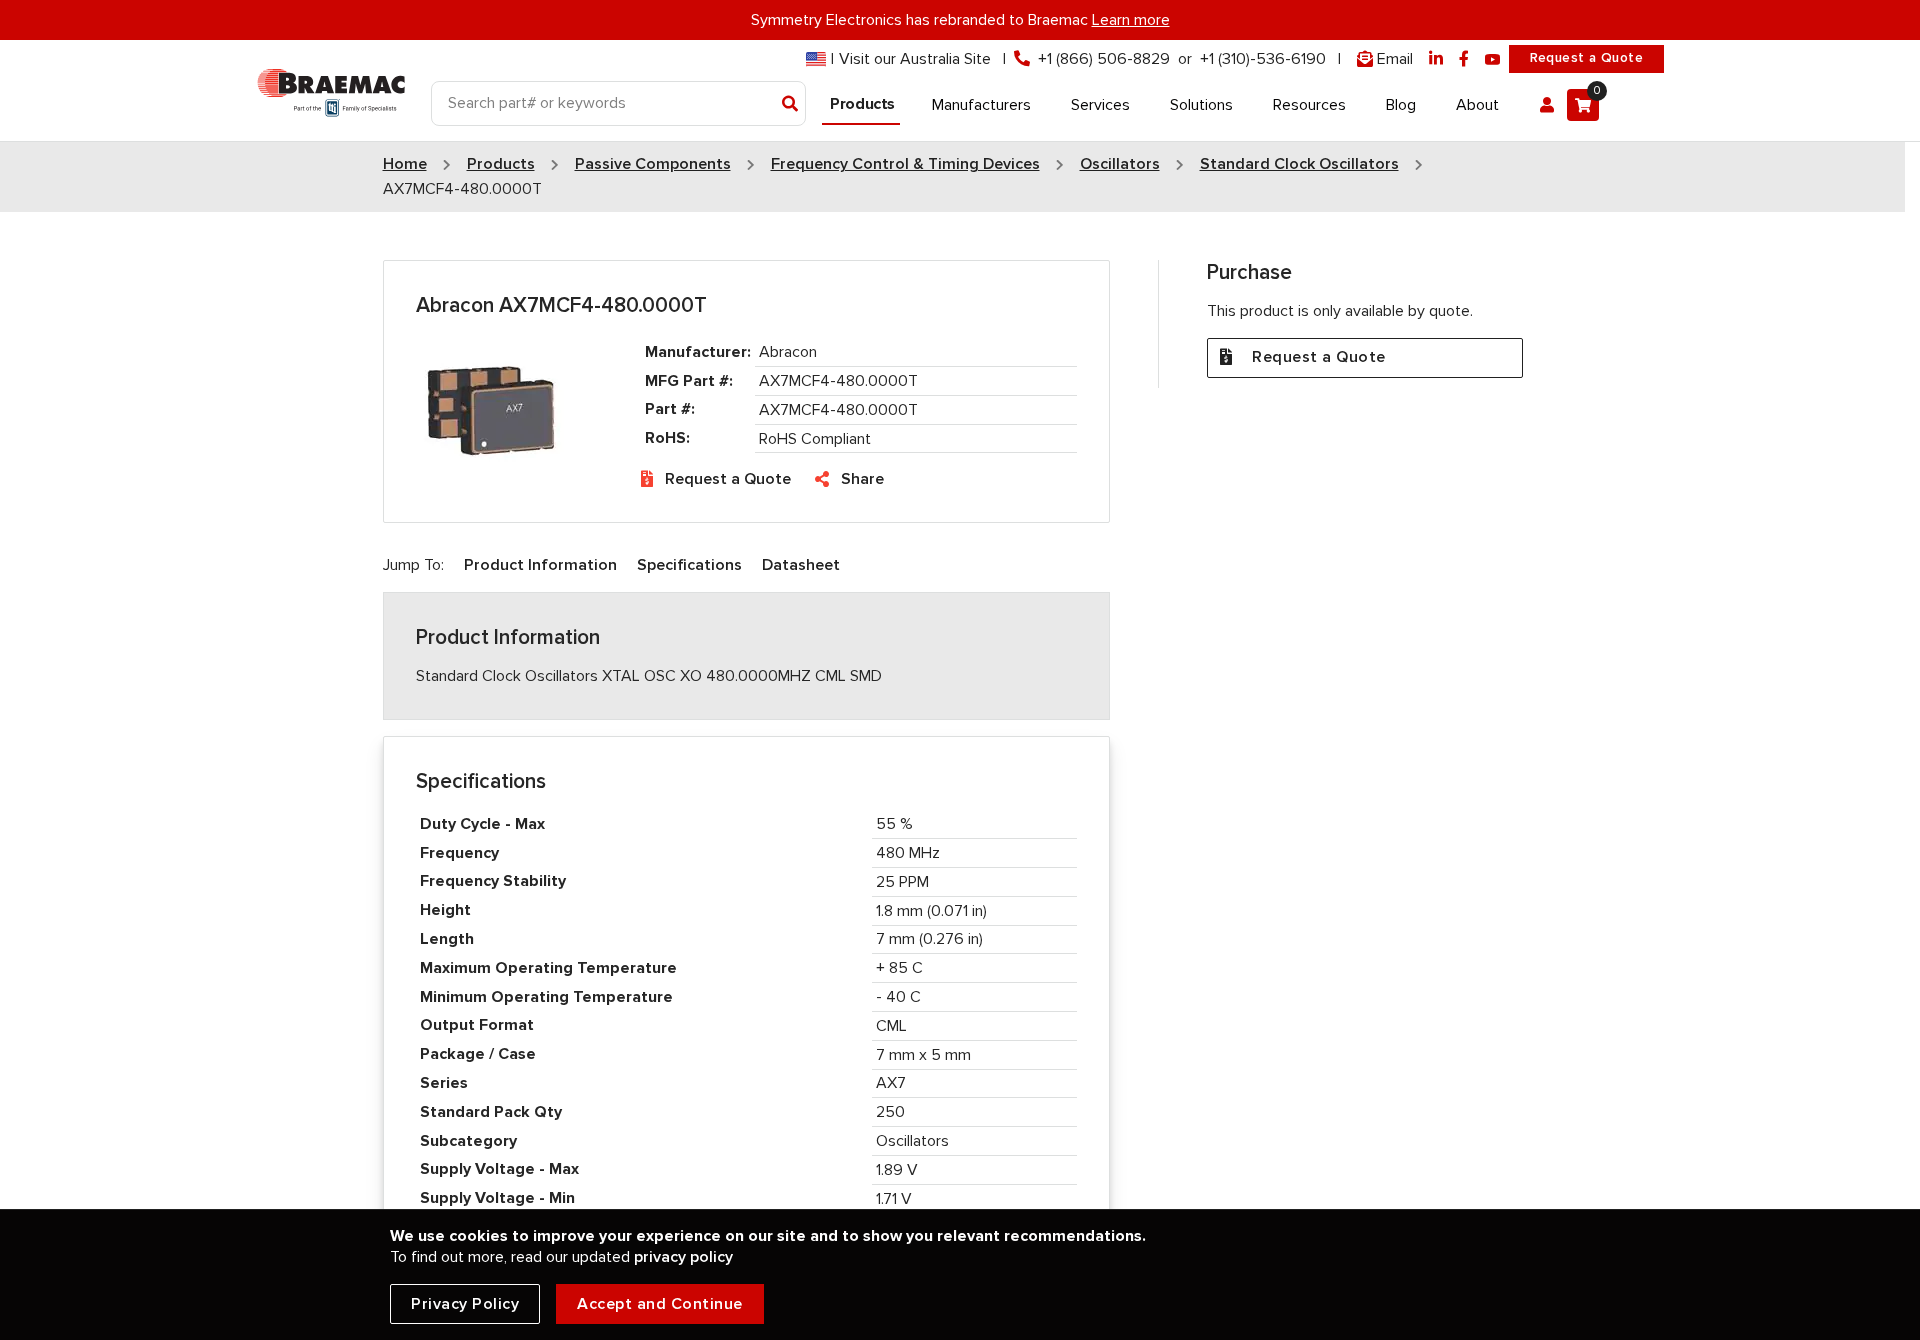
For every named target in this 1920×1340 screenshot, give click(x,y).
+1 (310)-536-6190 (1263, 59)
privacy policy (683, 1257)
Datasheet (801, 565)
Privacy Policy (465, 1304)
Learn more (1131, 20)
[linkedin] (1436, 59)
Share (862, 479)
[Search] (790, 105)
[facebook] (1464, 59)
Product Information (540, 565)
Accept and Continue (660, 1304)
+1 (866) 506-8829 (1104, 59)
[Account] (1547, 105)
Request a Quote (1586, 58)
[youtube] (1493, 59)
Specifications (689, 565)
